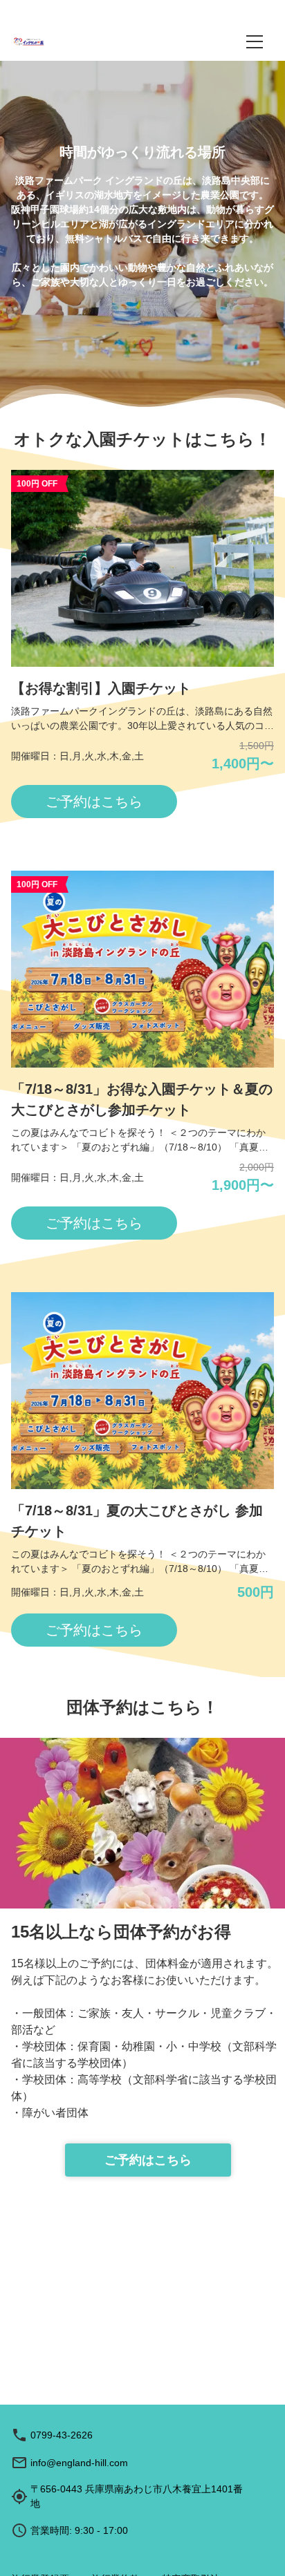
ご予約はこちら (148, 2160)
